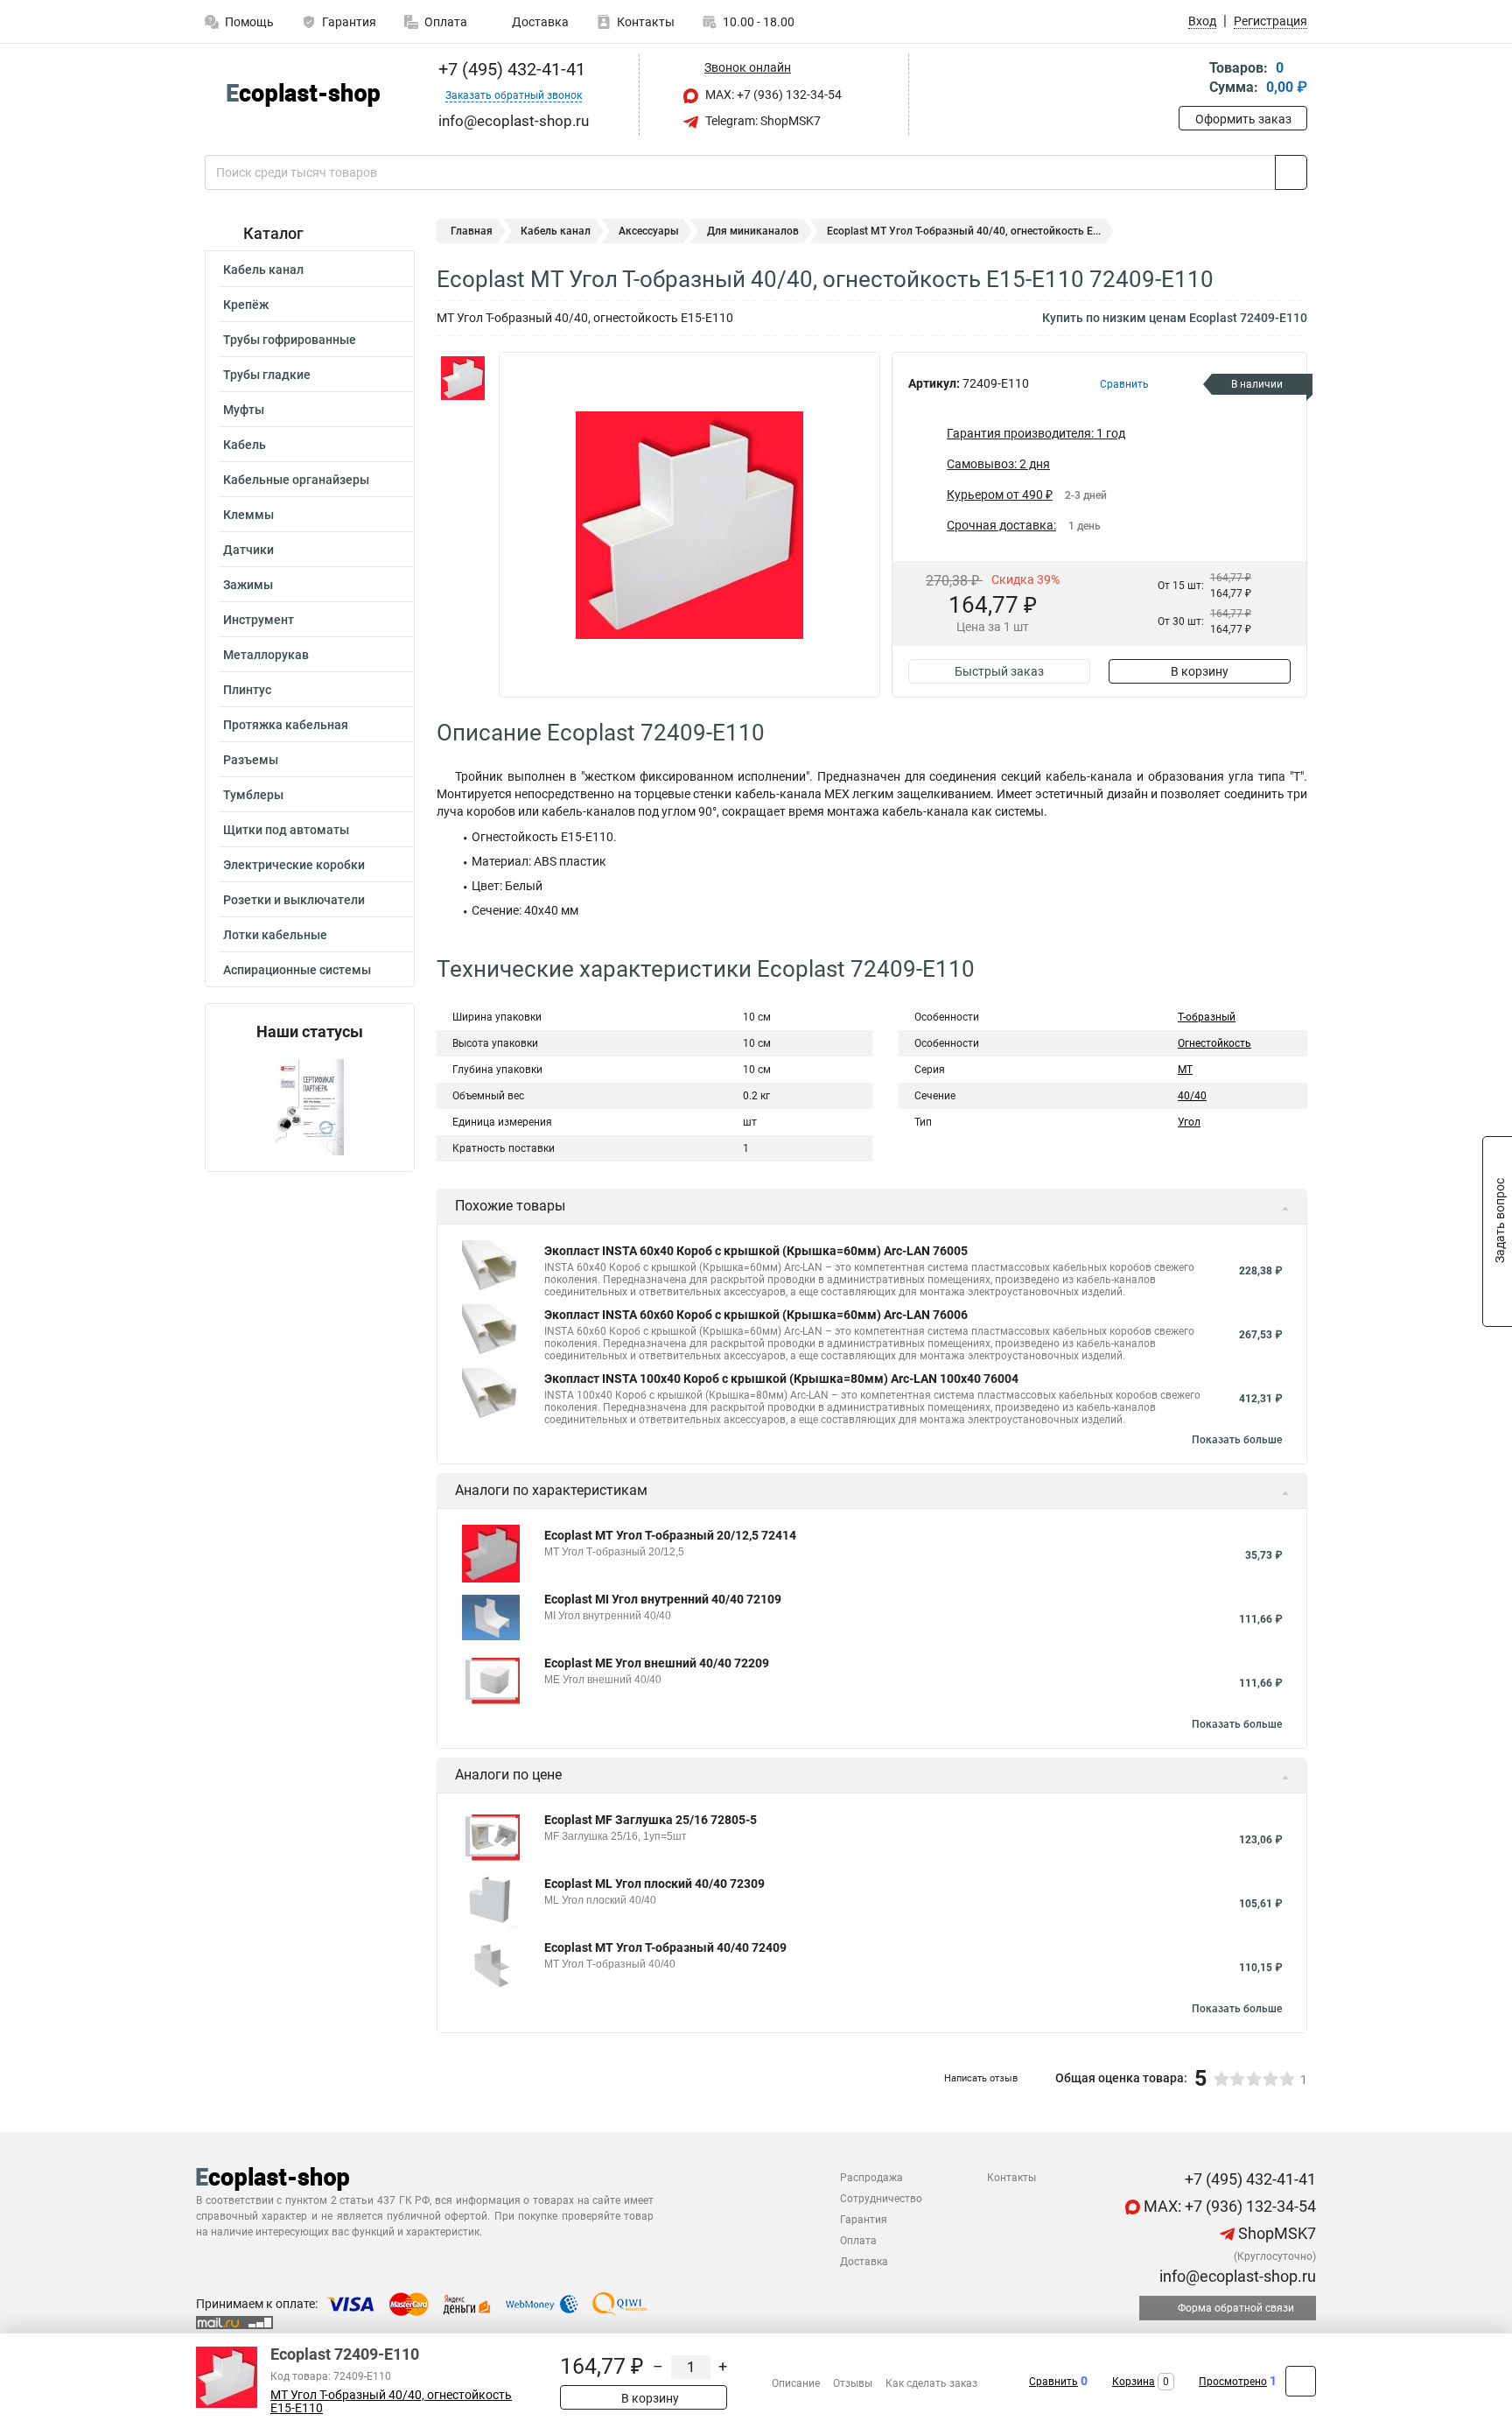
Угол (1189, 1122)
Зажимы (248, 585)
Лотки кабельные (275, 935)
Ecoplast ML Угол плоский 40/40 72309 (654, 1884)
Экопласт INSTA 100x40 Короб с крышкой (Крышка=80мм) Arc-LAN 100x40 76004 (781, 1379)
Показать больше (1237, 1440)
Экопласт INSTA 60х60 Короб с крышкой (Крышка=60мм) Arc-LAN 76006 (756, 1315)
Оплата (446, 22)
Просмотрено (1233, 2382)
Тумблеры (253, 795)
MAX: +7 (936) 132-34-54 (772, 95)
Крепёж (246, 305)
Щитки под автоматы (286, 830)
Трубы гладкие (267, 375)
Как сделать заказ (931, 2383)
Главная (472, 231)
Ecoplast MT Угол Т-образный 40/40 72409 (665, 1947)
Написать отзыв (981, 2078)
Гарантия (349, 22)
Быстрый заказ (999, 671)
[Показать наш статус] (310, 1106)
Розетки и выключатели (294, 900)
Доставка (539, 22)
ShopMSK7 (1275, 2233)
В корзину (1200, 671)
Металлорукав (266, 655)
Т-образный (1207, 1017)
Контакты (646, 22)
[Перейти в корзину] (1191, 79)
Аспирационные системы (297, 970)
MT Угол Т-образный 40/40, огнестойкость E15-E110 (391, 2402)
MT (1185, 1070)
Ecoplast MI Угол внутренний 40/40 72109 (663, 1599)
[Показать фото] (463, 378)
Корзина (1134, 2382)
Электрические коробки (294, 865)
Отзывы (853, 2383)
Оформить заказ (1243, 119)
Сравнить (1053, 2382)
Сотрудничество (881, 2199)
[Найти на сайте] (1291, 172)
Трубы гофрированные (290, 340)
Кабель (245, 445)
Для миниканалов (753, 231)
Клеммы (248, 515)
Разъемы (251, 760)
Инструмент (259, 620)
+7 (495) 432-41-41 (510, 69)
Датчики (248, 550)
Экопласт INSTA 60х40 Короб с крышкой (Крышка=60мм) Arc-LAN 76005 (756, 1251)
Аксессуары (649, 231)
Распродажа (871, 2178)
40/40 (1192, 1096)
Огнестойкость (1214, 1043)
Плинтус (247, 690)
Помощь (249, 22)
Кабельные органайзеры (296, 480)
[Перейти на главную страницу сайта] (303, 95)
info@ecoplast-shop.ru (1236, 2276)
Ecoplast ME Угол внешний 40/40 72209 (657, 1663)
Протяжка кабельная (286, 725)
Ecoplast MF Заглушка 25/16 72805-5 (651, 1820)
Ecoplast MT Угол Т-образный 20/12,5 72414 (670, 1535)
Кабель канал (263, 270)
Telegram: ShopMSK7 (762, 121)
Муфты (244, 410)
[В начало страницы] (1301, 2381)
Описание (796, 2383)
